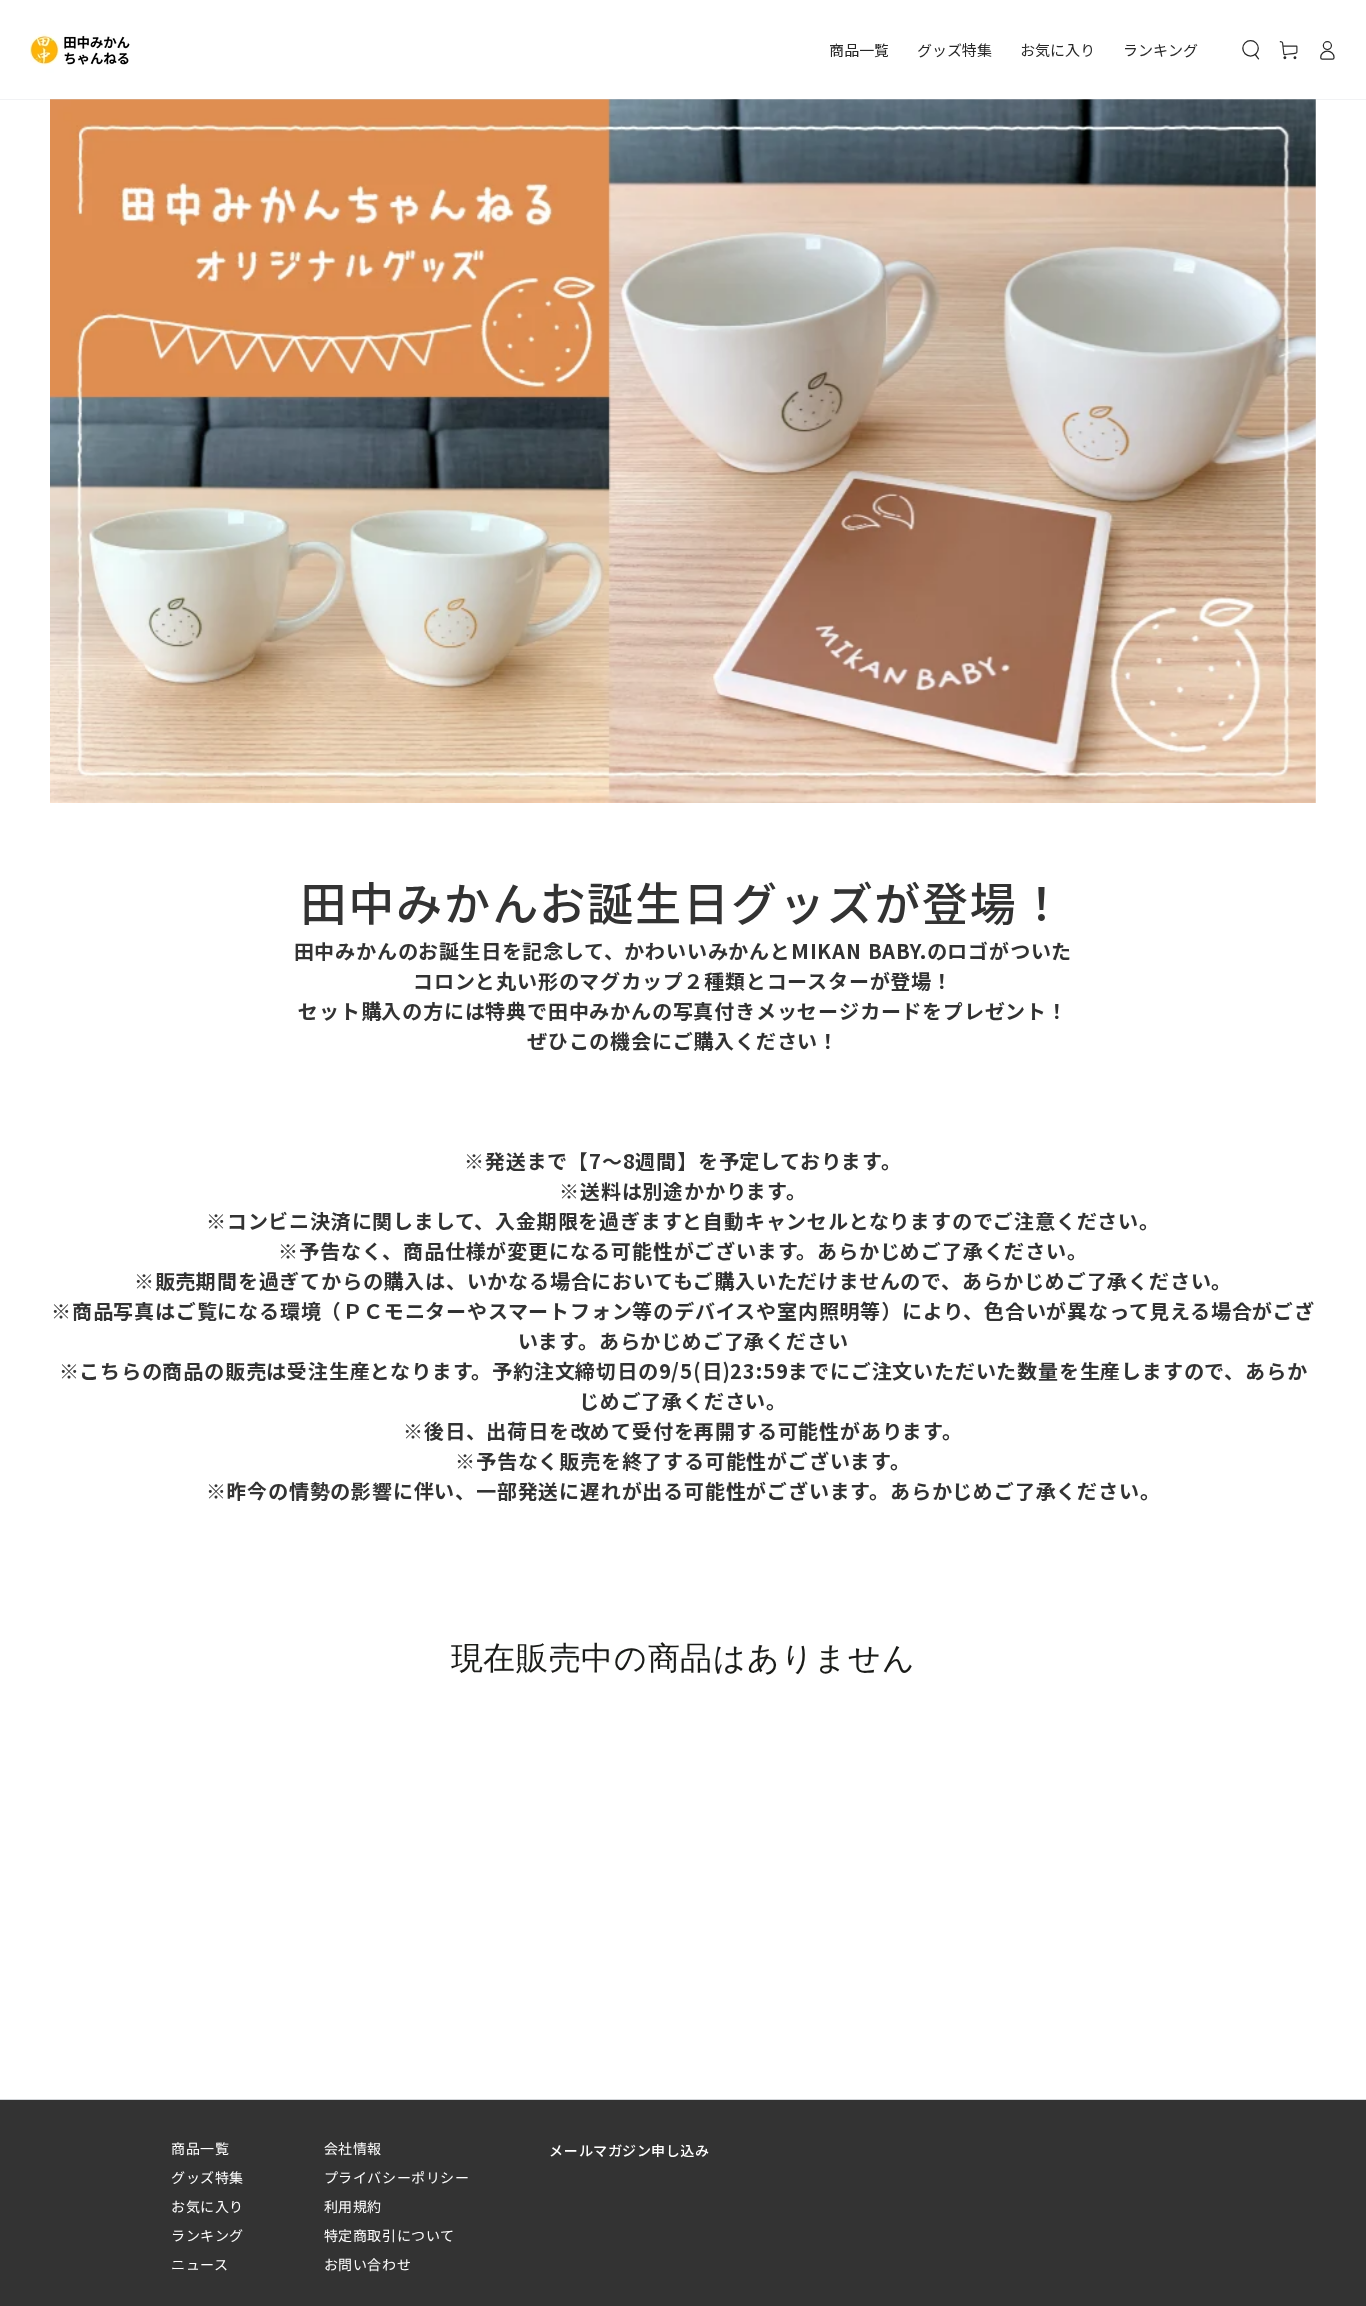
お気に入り (207, 2206)
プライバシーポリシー (397, 2177)
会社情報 (353, 2148)
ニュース (199, 2264)
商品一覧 (200, 2148)
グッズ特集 (207, 2177)
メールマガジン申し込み (629, 2150)
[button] (1251, 50)
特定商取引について (389, 2235)
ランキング (207, 2235)
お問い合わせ (367, 2264)
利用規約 (353, 2206)
